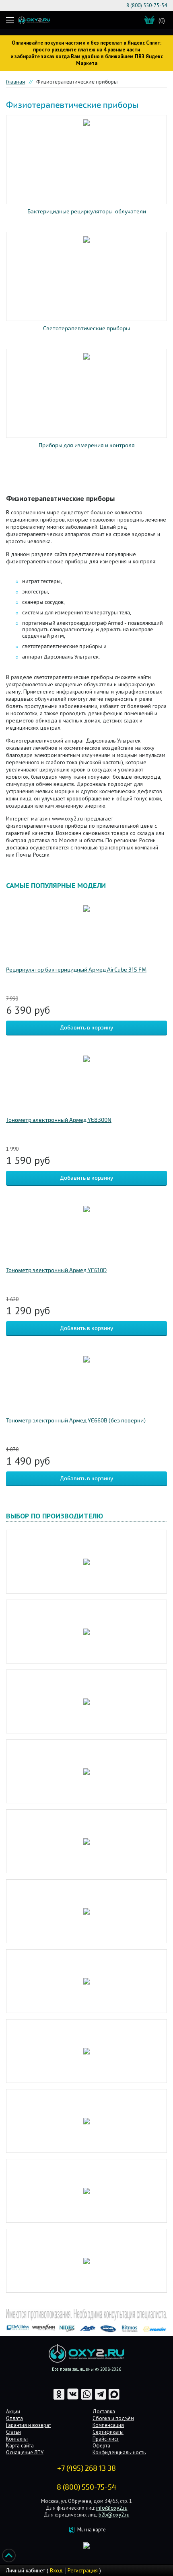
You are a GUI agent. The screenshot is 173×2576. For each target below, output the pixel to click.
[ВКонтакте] (73, 2399)
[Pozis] (86, 1632)
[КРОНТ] (86, 2051)
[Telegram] (101, 2399)
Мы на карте (92, 2530)
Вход (56, 2570)
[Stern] (86, 1701)
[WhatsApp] (87, 2399)
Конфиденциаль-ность (119, 2452)
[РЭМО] (86, 2191)
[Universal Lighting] (86, 1771)
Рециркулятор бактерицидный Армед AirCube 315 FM (76, 970)
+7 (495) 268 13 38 (86, 2468)
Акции (13, 2411)
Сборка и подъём (113, 2418)
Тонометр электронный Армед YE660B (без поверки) (76, 1421)
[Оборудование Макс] (86, 2121)
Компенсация (108, 2425)
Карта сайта (20, 2446)
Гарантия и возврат (29, 2425)
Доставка (104, 2411)
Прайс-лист (106, 2439)
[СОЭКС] (86, 2261)
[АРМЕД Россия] (86, 1911)
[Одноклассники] (60, 2399)
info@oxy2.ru (112, 2508)
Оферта (101, 2446)
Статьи (13, 2432)
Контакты (17, 2439)
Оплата (14, 2418)
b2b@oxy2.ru (114, 2515)
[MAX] (114, 2399)
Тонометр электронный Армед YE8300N (59, 1120)
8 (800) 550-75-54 (147, 5)
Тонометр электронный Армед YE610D (56, 1270)
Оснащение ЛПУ (25, 2452)
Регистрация (83, 2570)
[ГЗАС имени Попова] (86, 1981)
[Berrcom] (86, 1562)
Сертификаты (108, 2432)
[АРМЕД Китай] (86, 1841)
